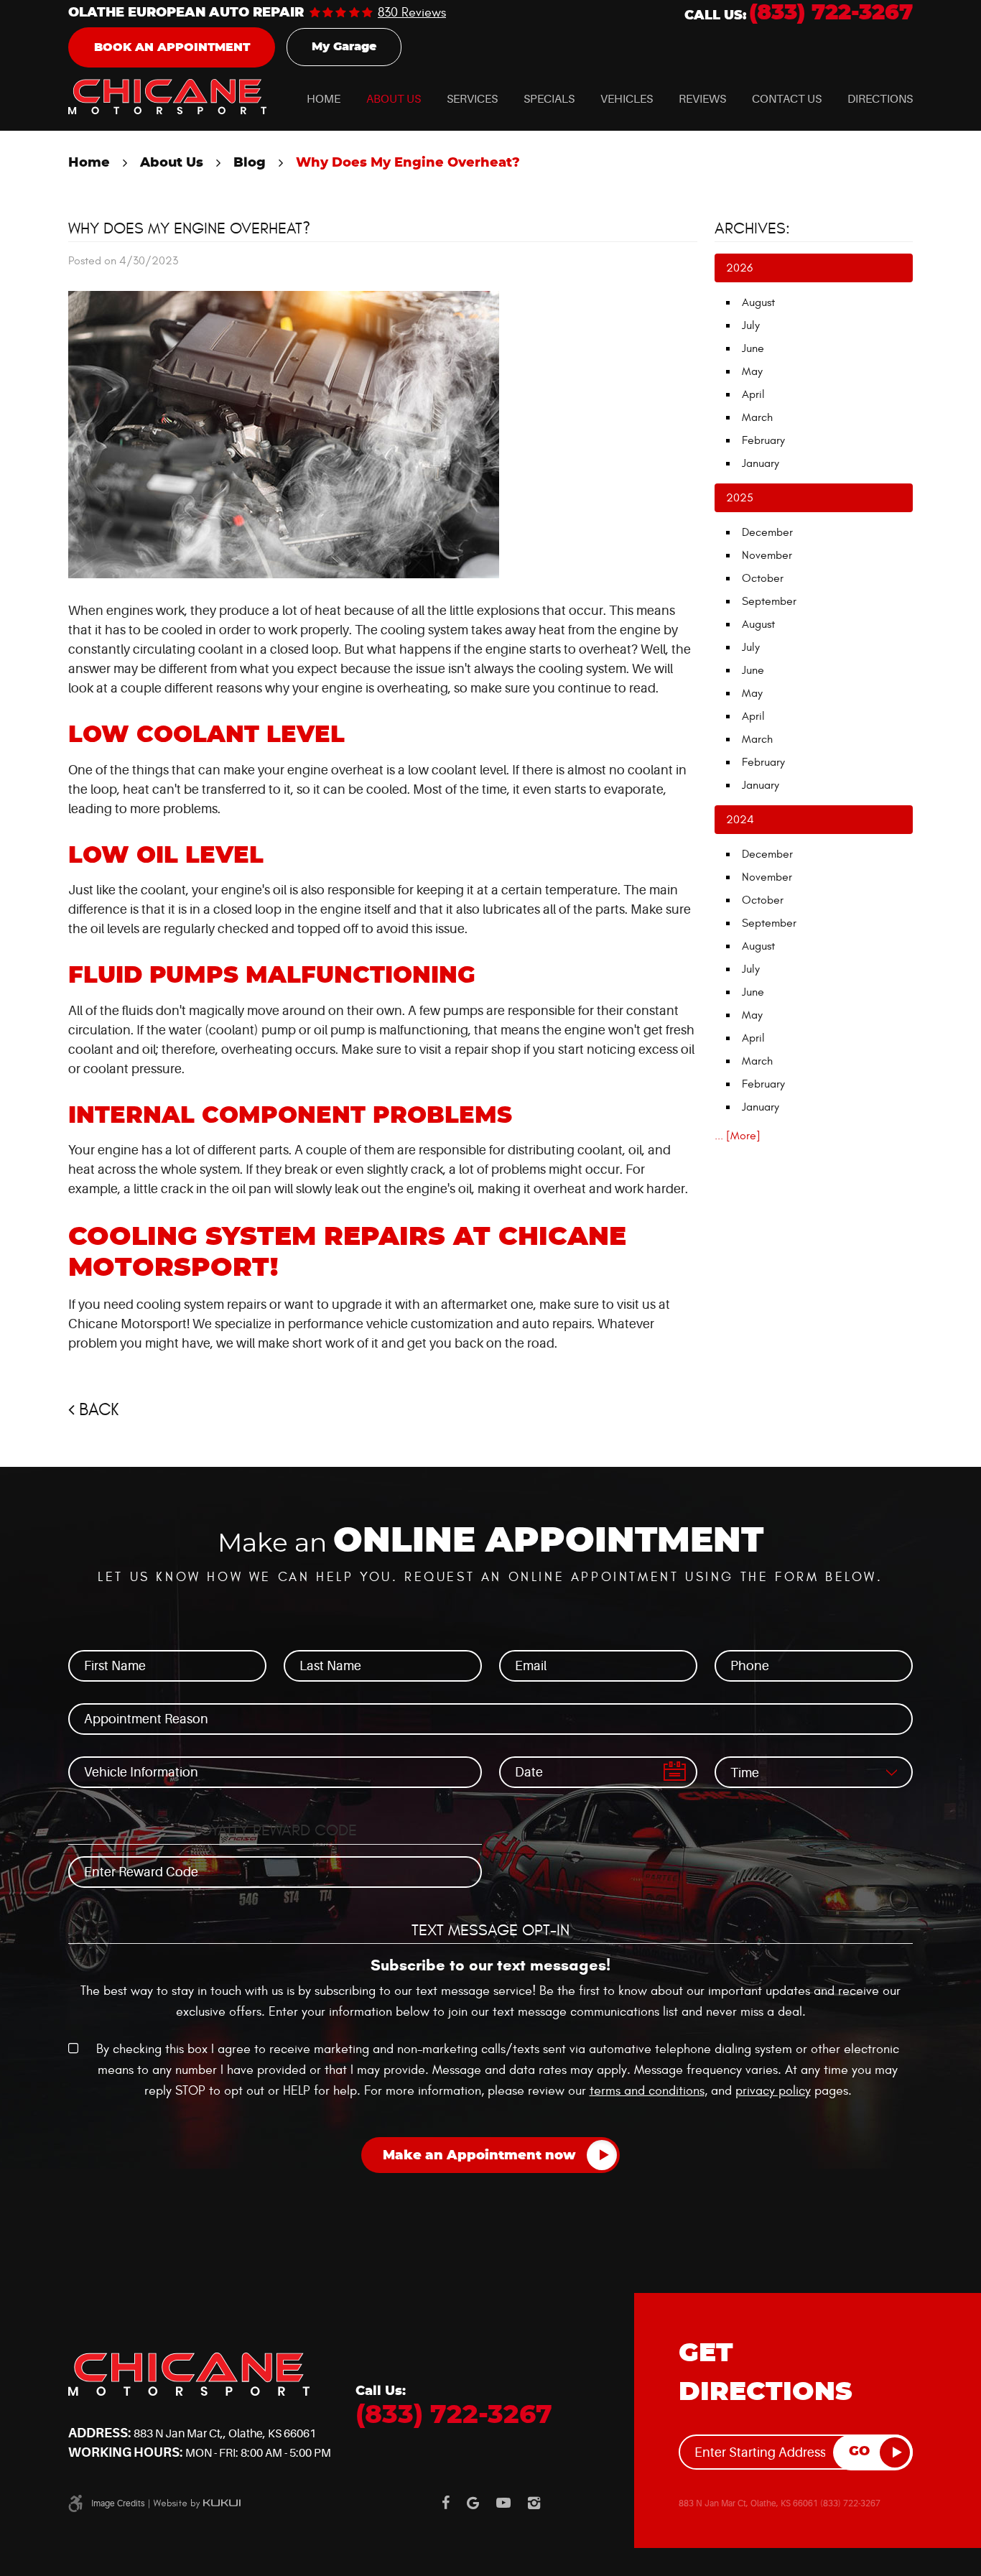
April (753, 394)
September (769, 601)
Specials (549, 99)
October (763, 578)
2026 (739, 268)
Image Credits (118, 2503)
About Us (394, 99)
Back (99, 1410)
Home (324, 99)
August (758, 302)
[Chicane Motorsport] (167, 97)
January (761, 463)
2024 (740, 820)
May (752, 371)
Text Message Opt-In (490, 1930)
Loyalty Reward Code (275, 1830)
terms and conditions (647, 2091)
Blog (250, 163)
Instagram (534, 2503)
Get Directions (766, 2373)
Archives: (752, 228)
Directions (880, 99)
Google (473, 2503)
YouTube (503, 2503)
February (763, 440)
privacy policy (773, 2091)
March (757, 417)
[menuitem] (324, 99)
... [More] (738, 1136)
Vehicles (627, 99)
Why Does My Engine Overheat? (408, 163)
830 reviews (412, 13)
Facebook (446, 2503)
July (751, 325)
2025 (740, 498)
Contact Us (787, 99)
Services (472, 99)
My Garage (344, 47)
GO (859, 2452)
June (753, 348)
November (767, 555)
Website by (197, 2503)
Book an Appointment (172, 47)
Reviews (702, 99)
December (767, 532)
